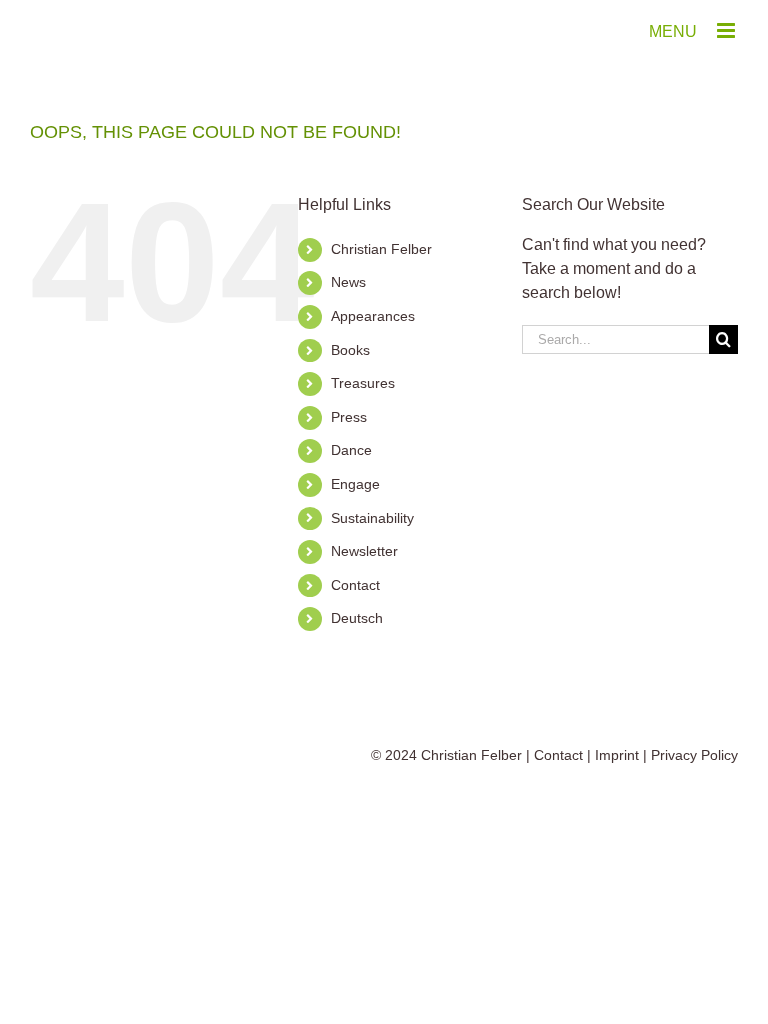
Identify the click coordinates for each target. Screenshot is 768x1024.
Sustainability (372, 518)
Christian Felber (381, 249)
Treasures (363, 383)
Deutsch (357, 618)
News (348, 282)
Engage (355, 484)
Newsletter (364, 551)
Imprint (617, 755)
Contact (355, 585)
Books (350, 350)
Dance (351, 450)
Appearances (373, 316)
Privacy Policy (694, 755)
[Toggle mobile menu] (727, 30)
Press (349, 417)
